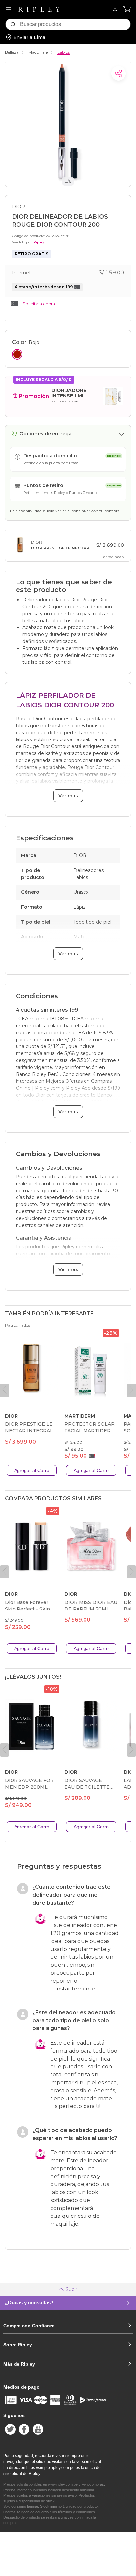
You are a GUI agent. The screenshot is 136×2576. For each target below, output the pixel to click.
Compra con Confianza (29, 2326)
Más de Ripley (19, 2364)
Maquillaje (38, 52)
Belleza (12, 52)
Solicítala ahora (39, 304)
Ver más (68, 796)
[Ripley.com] (39, 9)
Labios (64, 52)
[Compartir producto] (119, 73)
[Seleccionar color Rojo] (17, 354)
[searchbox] (75, 24)
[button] (127, 9)
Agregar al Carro (32, 1470)
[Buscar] (13, 24)
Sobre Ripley (18, 2345)
